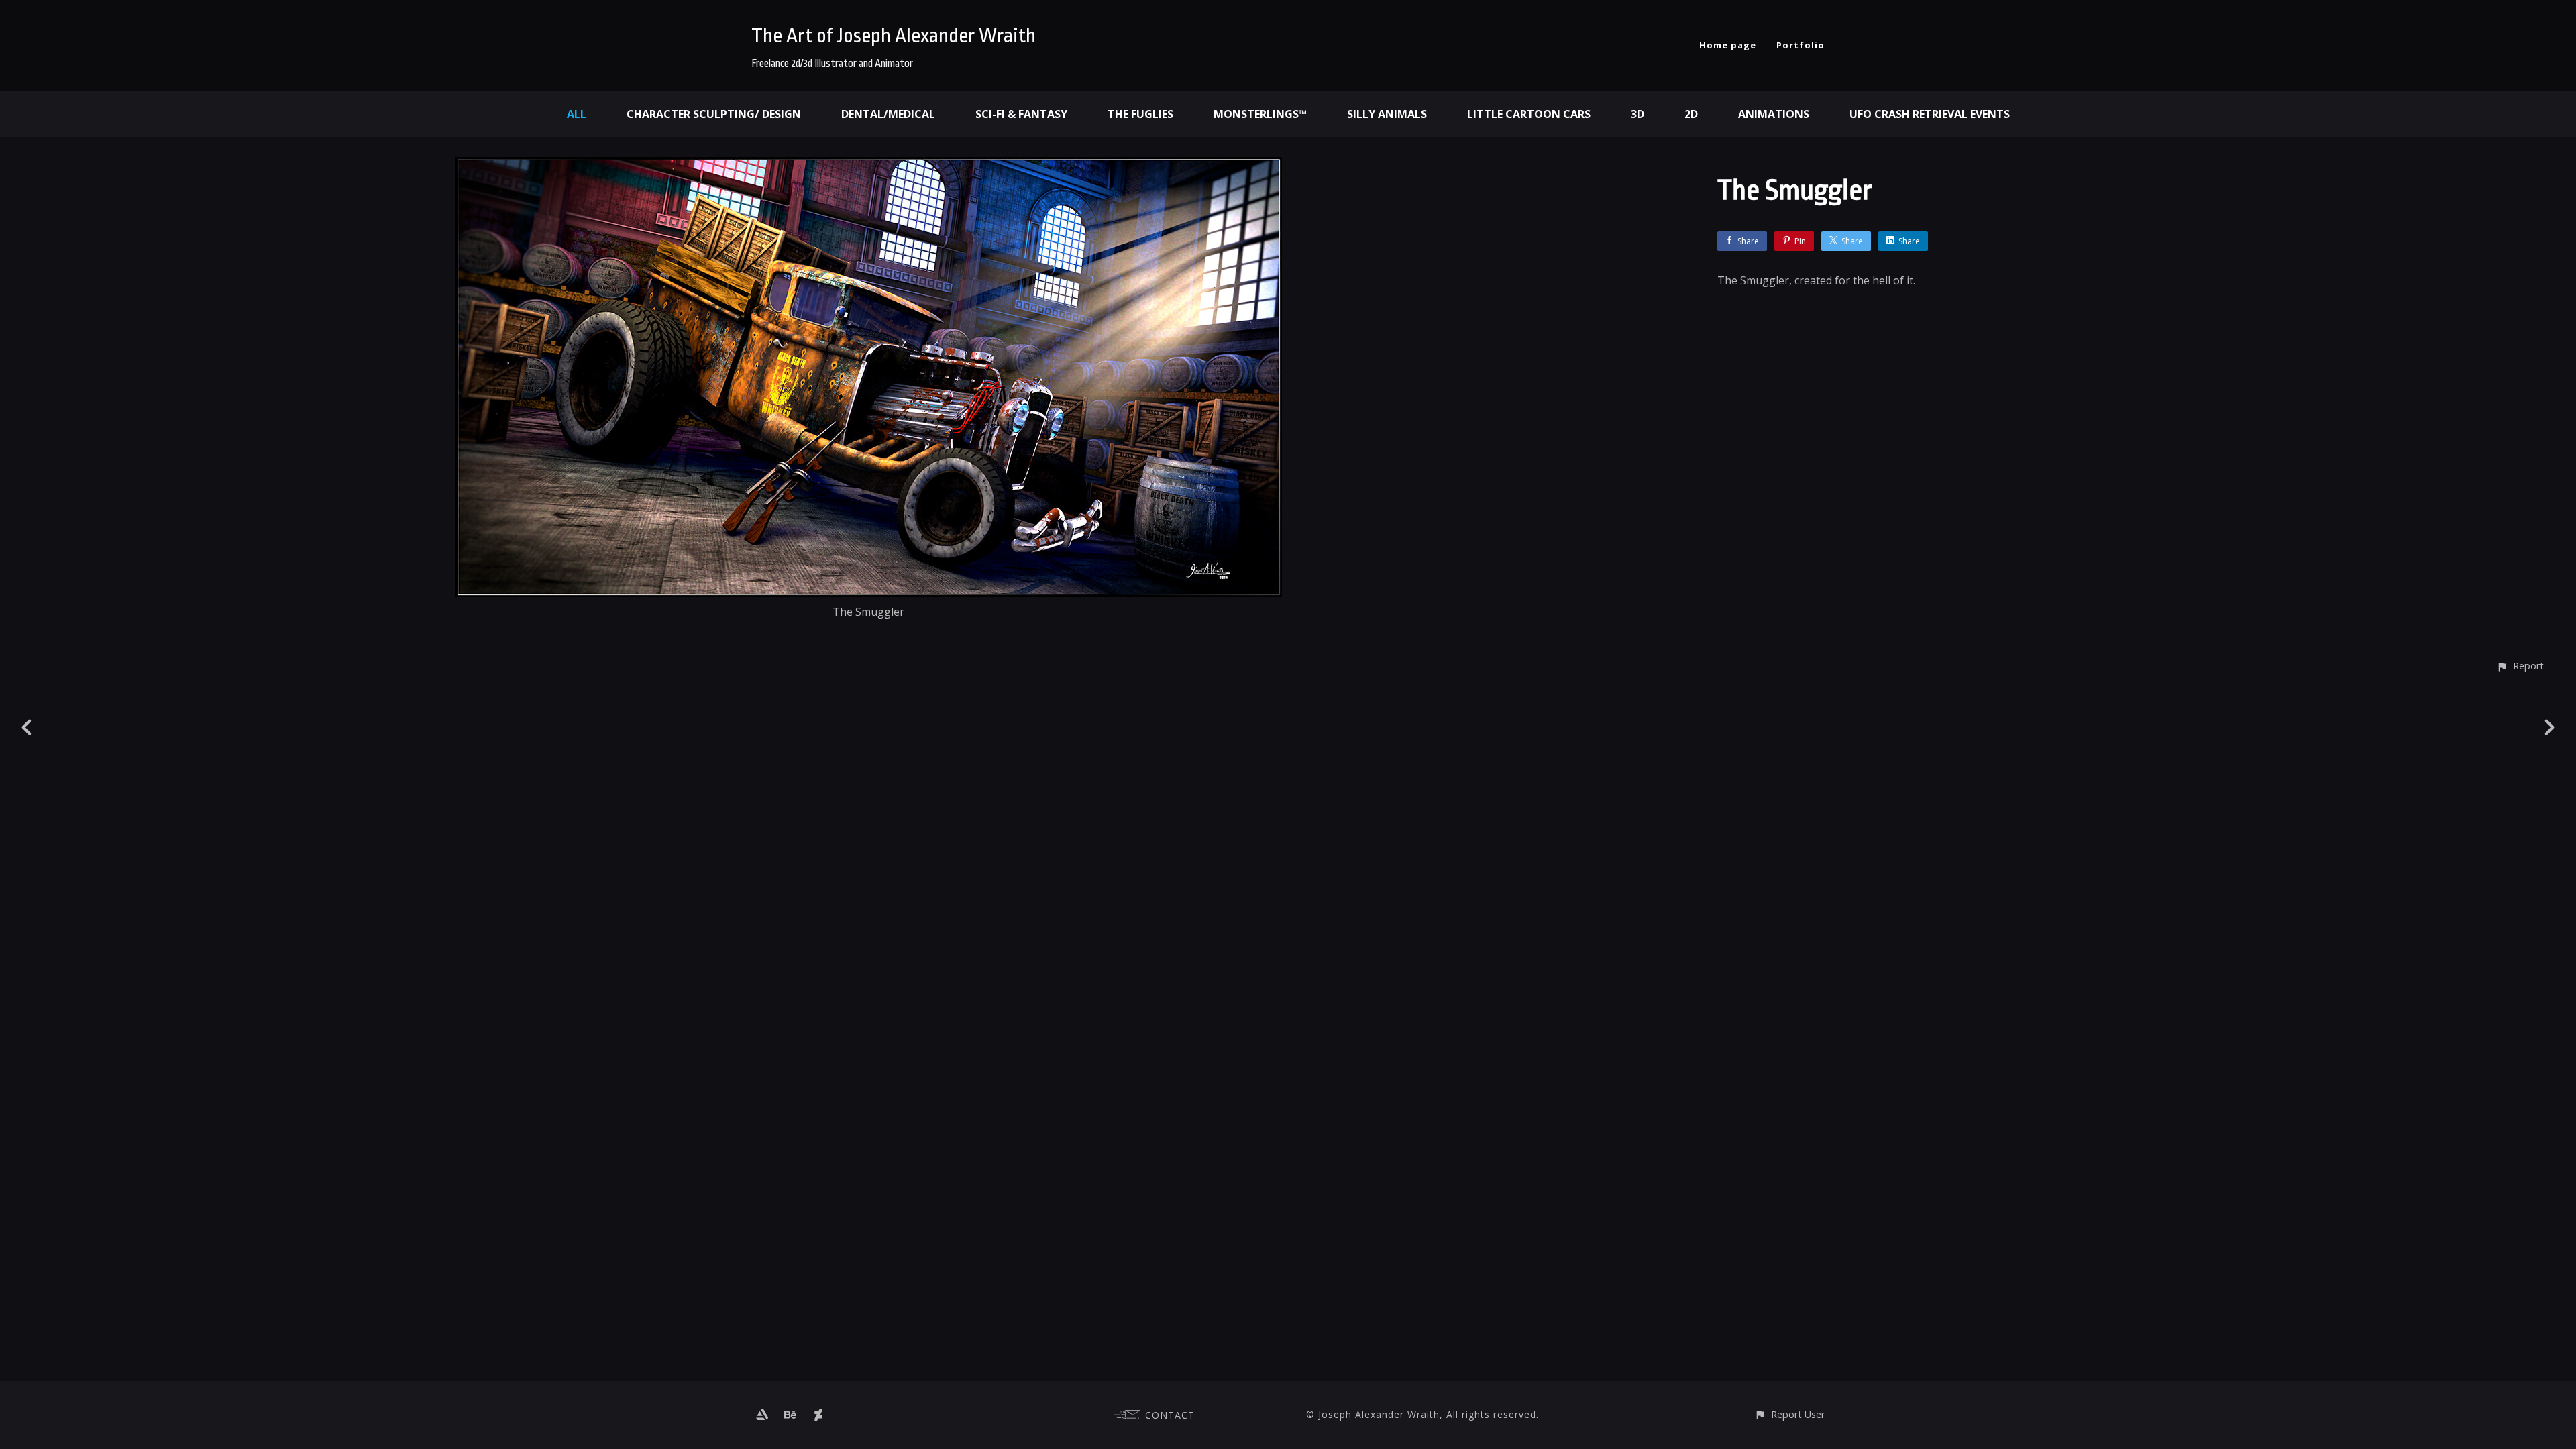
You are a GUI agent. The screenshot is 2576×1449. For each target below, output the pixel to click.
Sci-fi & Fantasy (1021, 114)
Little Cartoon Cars (1529, 114)
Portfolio (1801, 45)
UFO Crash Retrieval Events (1930, 114)
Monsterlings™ (1260, 114)
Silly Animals (1387, 114)
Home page (1728, 45)
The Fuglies (1140, 114)
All (577, 114)
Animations (1774, 114)
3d (1638, 114)
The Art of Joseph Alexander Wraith (894, 36)
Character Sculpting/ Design (714, 114)
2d (1691, 114)
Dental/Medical (888, 114)
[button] (2520, 666)
